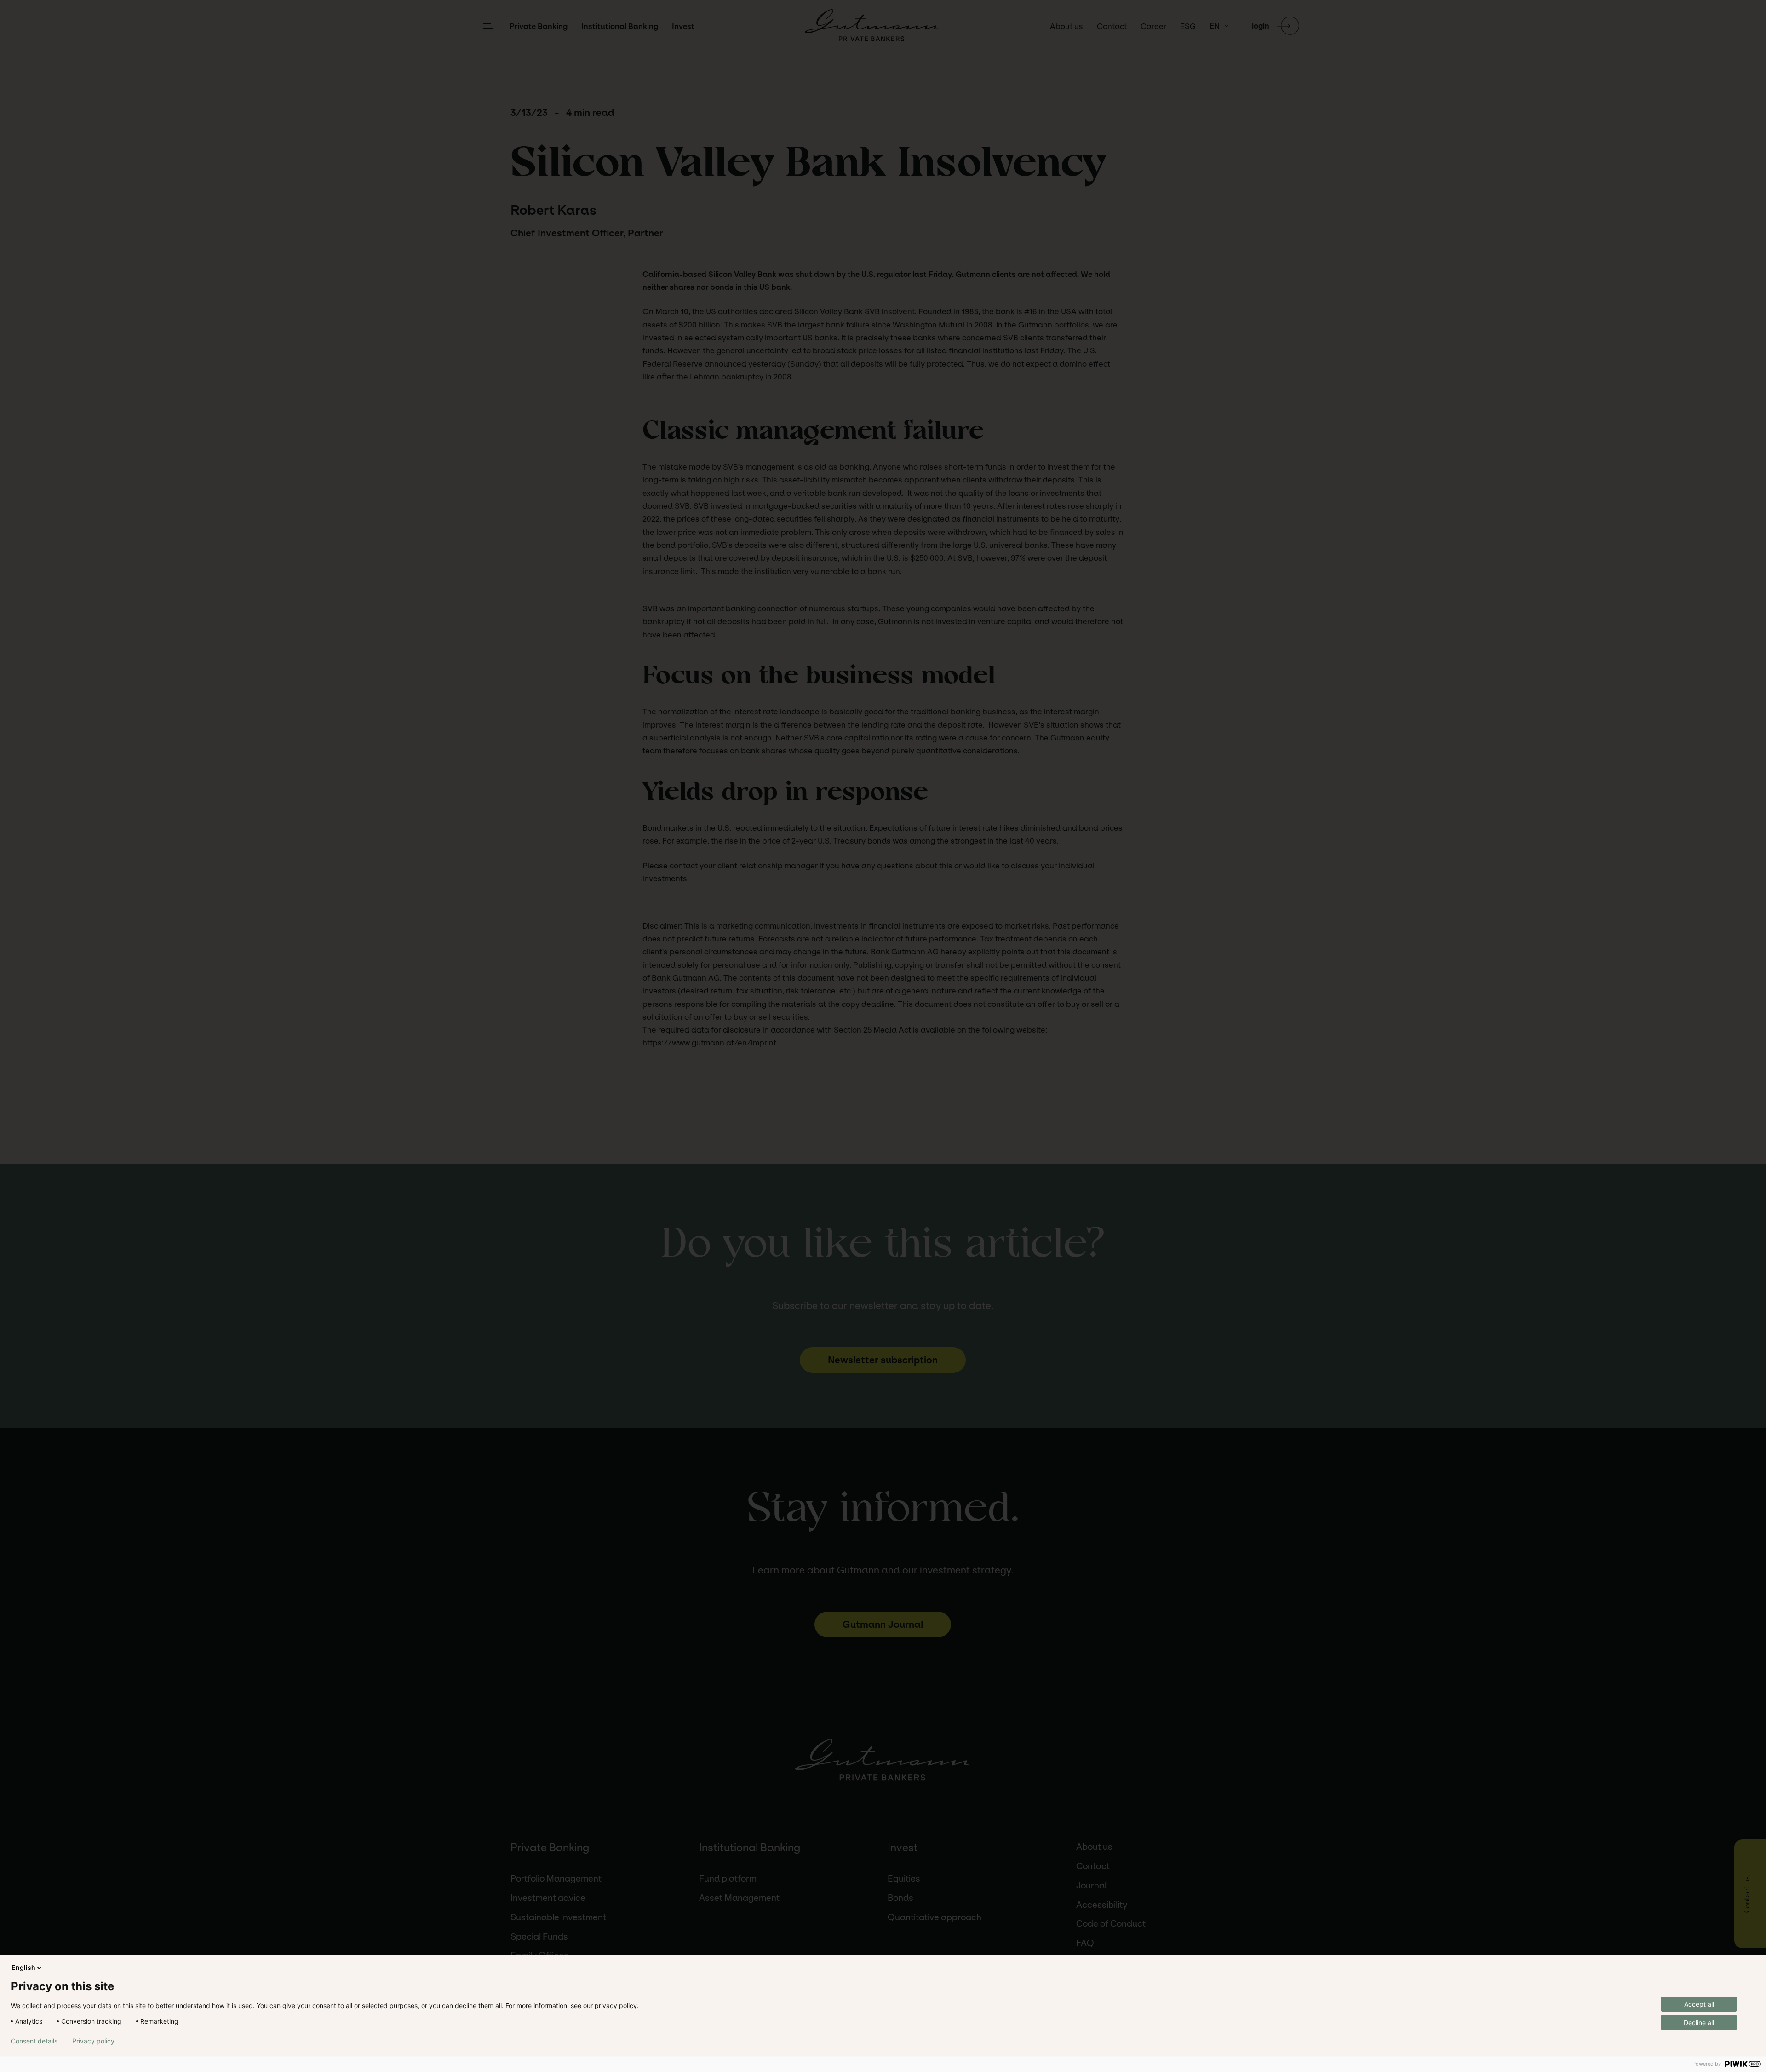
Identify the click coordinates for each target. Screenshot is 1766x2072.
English (23, 1967)
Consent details (34, 2041)
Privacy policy (93, 2041)
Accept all (1699, 2004)
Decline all (1699, 2023)
